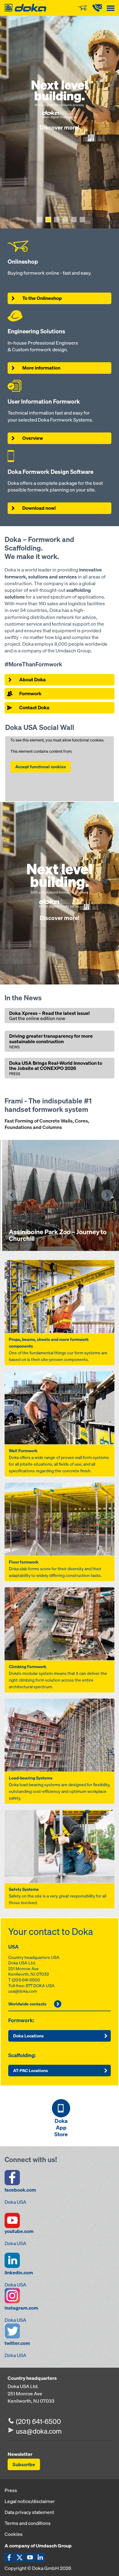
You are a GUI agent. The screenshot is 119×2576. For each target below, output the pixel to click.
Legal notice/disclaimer (30, 2501)
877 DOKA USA (40, 1986)
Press (11, 2490)
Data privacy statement (29, 2512)
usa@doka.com (23, 1991)
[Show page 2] (48, 220)
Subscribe (24, 2464)
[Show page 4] (65, 220)
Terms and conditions (28, 2523)
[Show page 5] (74, 220)
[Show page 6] (82, 220)
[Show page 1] (40, 220)
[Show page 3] (57, 220)
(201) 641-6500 (26, 1980)
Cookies (14, 2534)
